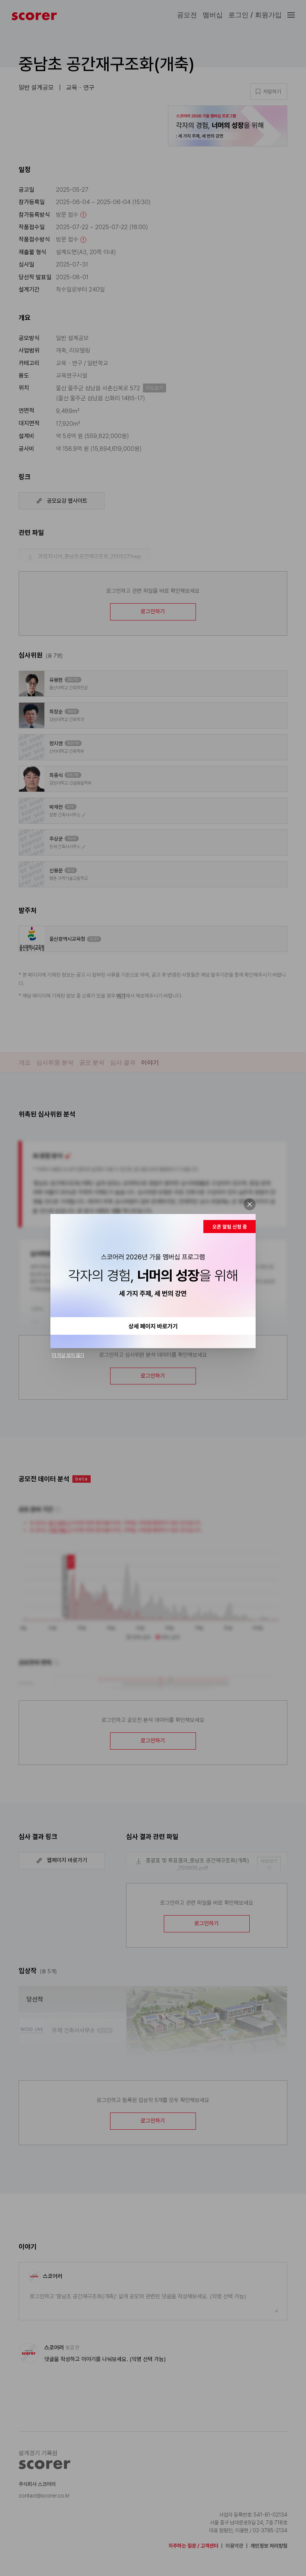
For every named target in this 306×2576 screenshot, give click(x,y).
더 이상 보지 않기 (68, 1355)
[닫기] (250, 1204)
